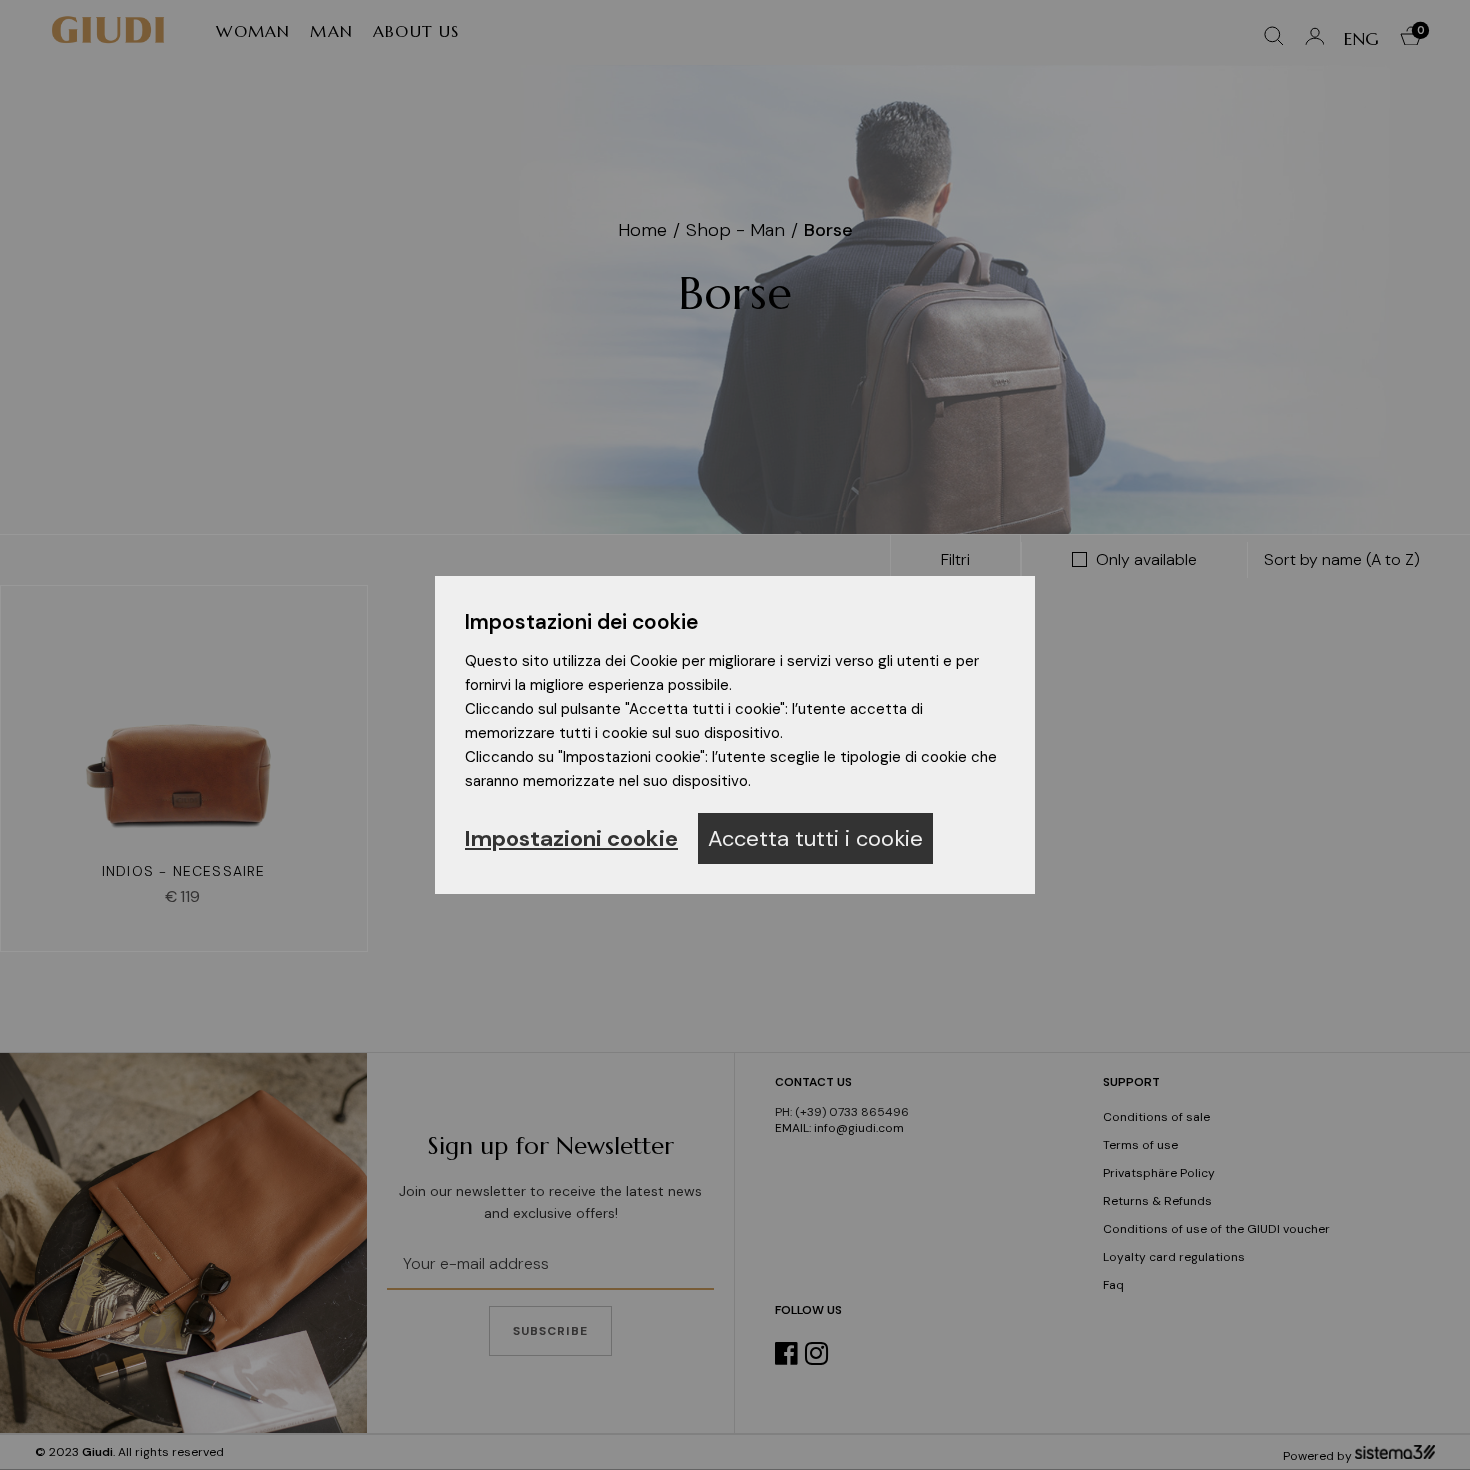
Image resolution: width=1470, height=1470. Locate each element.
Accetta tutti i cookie (815, 838)
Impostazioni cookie (571, 838)
